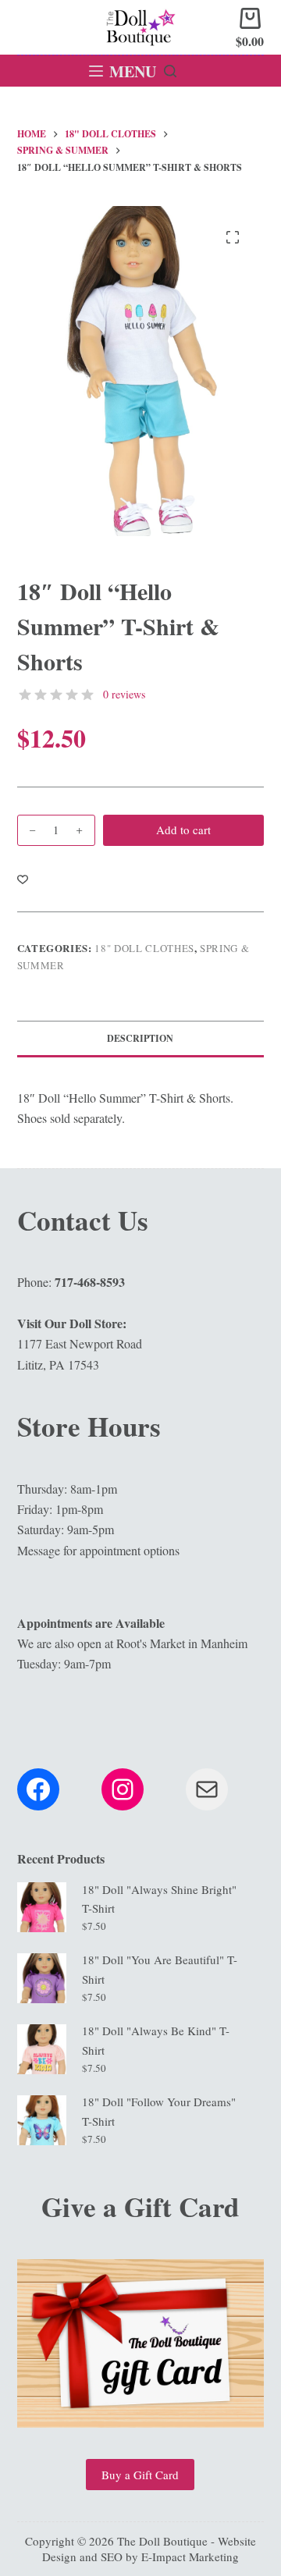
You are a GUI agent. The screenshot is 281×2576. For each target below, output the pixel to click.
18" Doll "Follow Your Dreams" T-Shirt (159, 2111)
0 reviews (124, 694)
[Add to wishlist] (23, 879)
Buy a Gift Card (140, 2475)
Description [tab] (140, 1038)
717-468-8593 (90, 1282)
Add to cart (183, 830)
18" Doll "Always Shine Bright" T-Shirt (159, 1899)
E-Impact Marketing (190, 2556)
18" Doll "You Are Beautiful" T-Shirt (160, 1969)
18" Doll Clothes (144, 948)
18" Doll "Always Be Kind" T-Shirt (156, 2040)
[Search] (170, 71)
